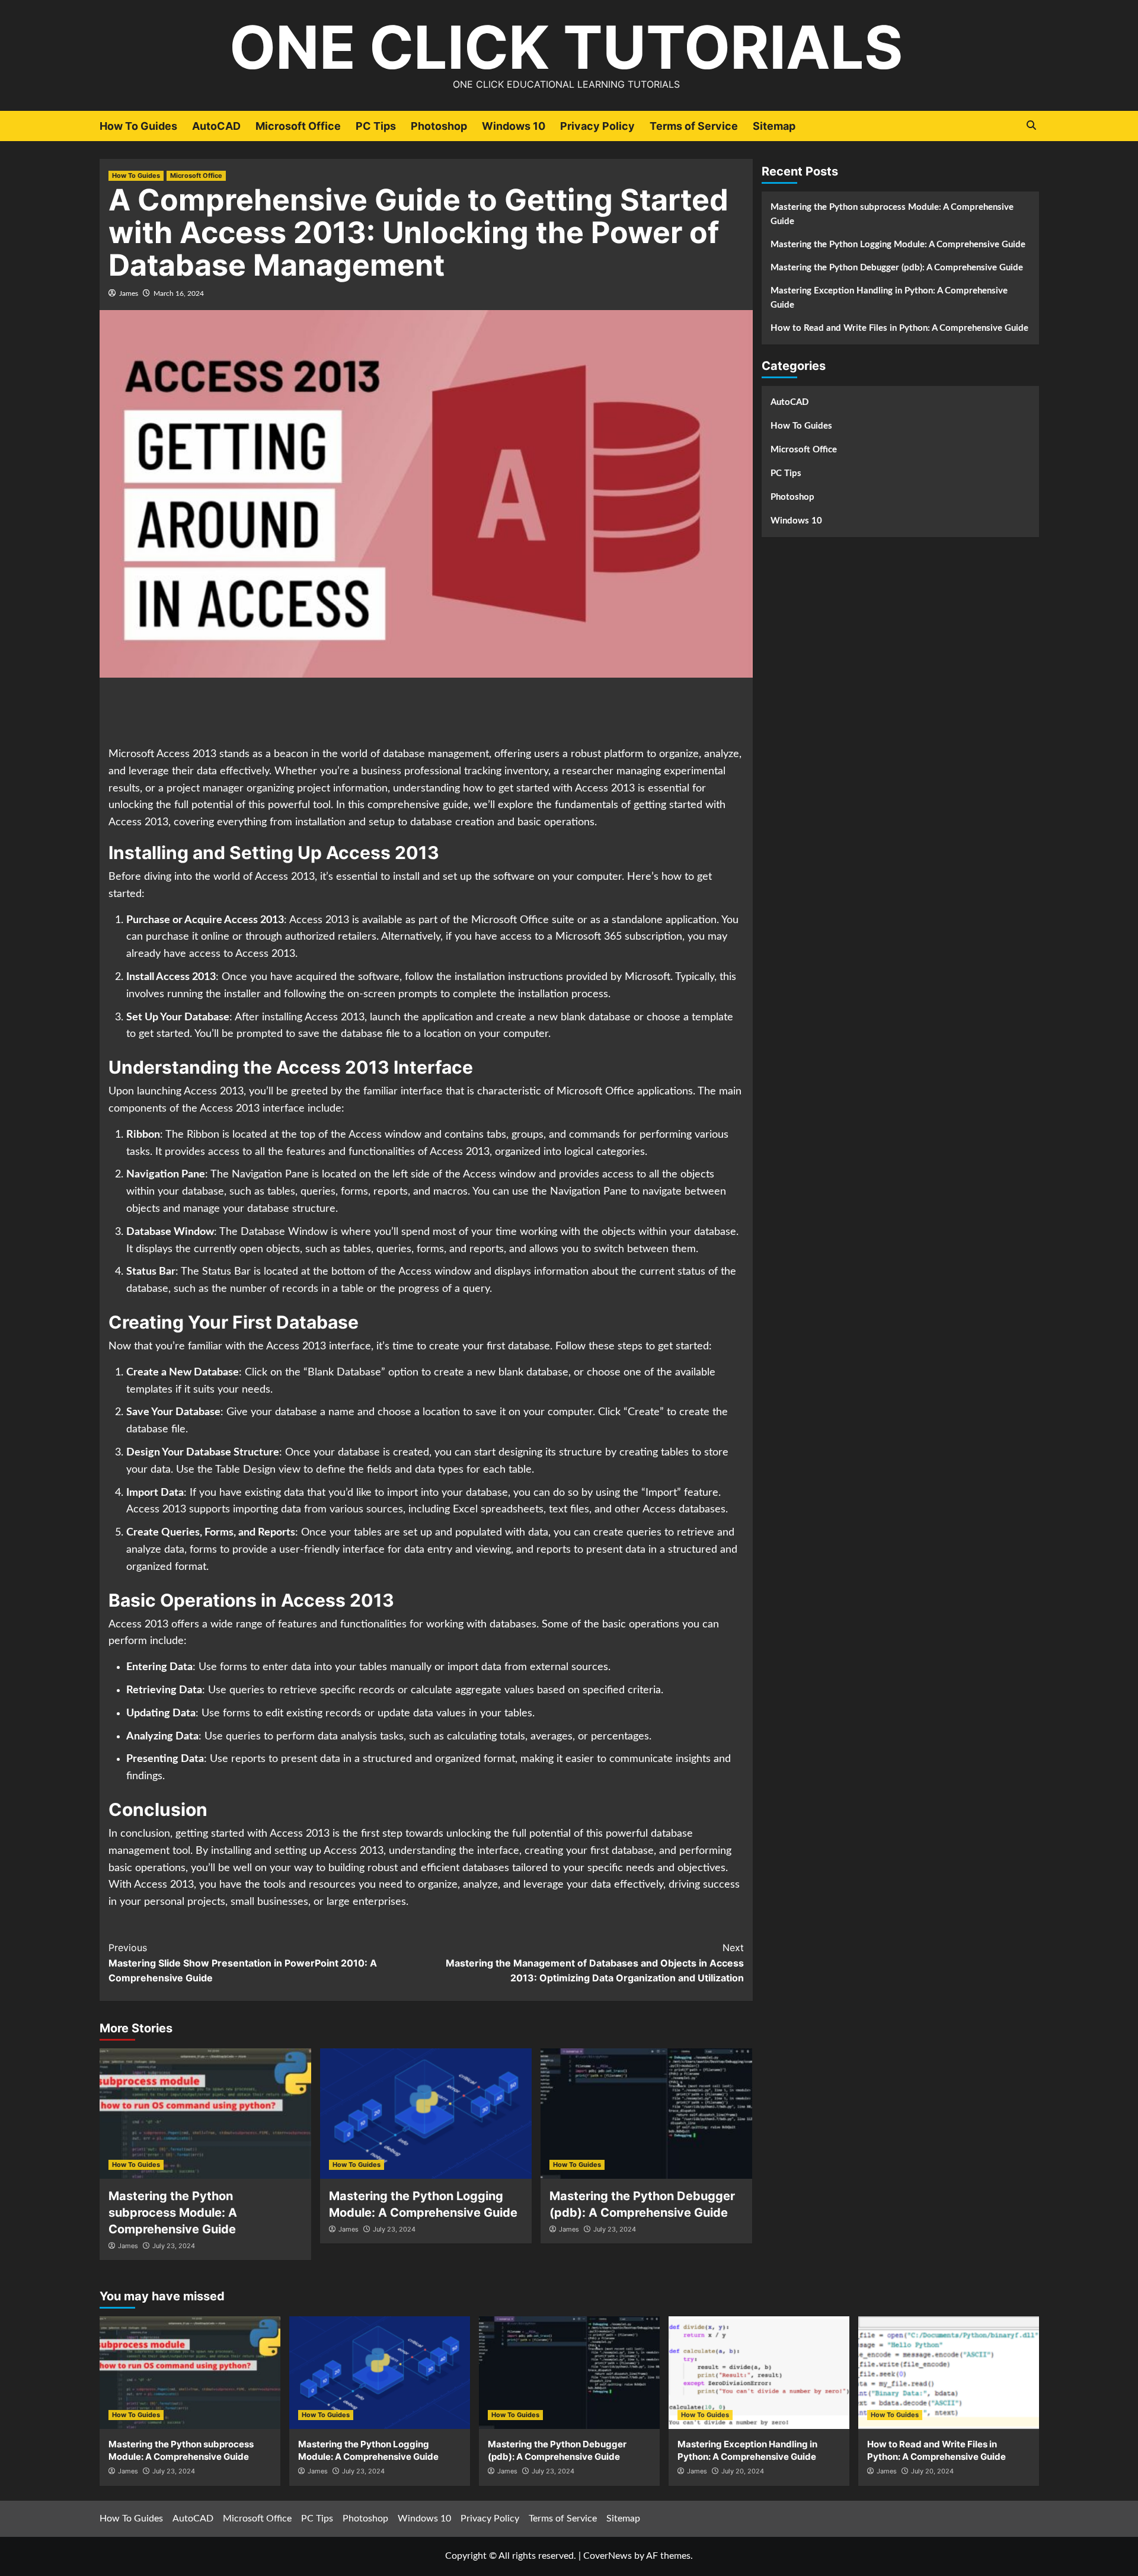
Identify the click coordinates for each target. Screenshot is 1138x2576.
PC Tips (376, 126)
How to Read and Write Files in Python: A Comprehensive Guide (899, 328)
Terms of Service (694, 126)
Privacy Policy (597, 126)
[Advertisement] (426, 713)
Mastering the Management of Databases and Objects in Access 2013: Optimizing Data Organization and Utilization (595, 1963)
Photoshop (439, 126)
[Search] (1032, 125)
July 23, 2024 (174, 2246)
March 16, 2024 (179, 293)
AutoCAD (216, 126)
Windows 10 (514, 126)
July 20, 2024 (743, 2471)
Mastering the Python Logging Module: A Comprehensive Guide (898, 245)
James (129, 293)
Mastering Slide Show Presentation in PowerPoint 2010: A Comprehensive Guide (243, 1963)
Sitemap (774, 126)
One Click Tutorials (566, 47)
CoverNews (608, 2556)
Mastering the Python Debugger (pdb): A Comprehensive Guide (897, 268)
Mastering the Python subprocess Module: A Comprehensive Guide (173, 2213)
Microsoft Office (298, 126)
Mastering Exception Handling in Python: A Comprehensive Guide (889, 298)
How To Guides (138, 126)
